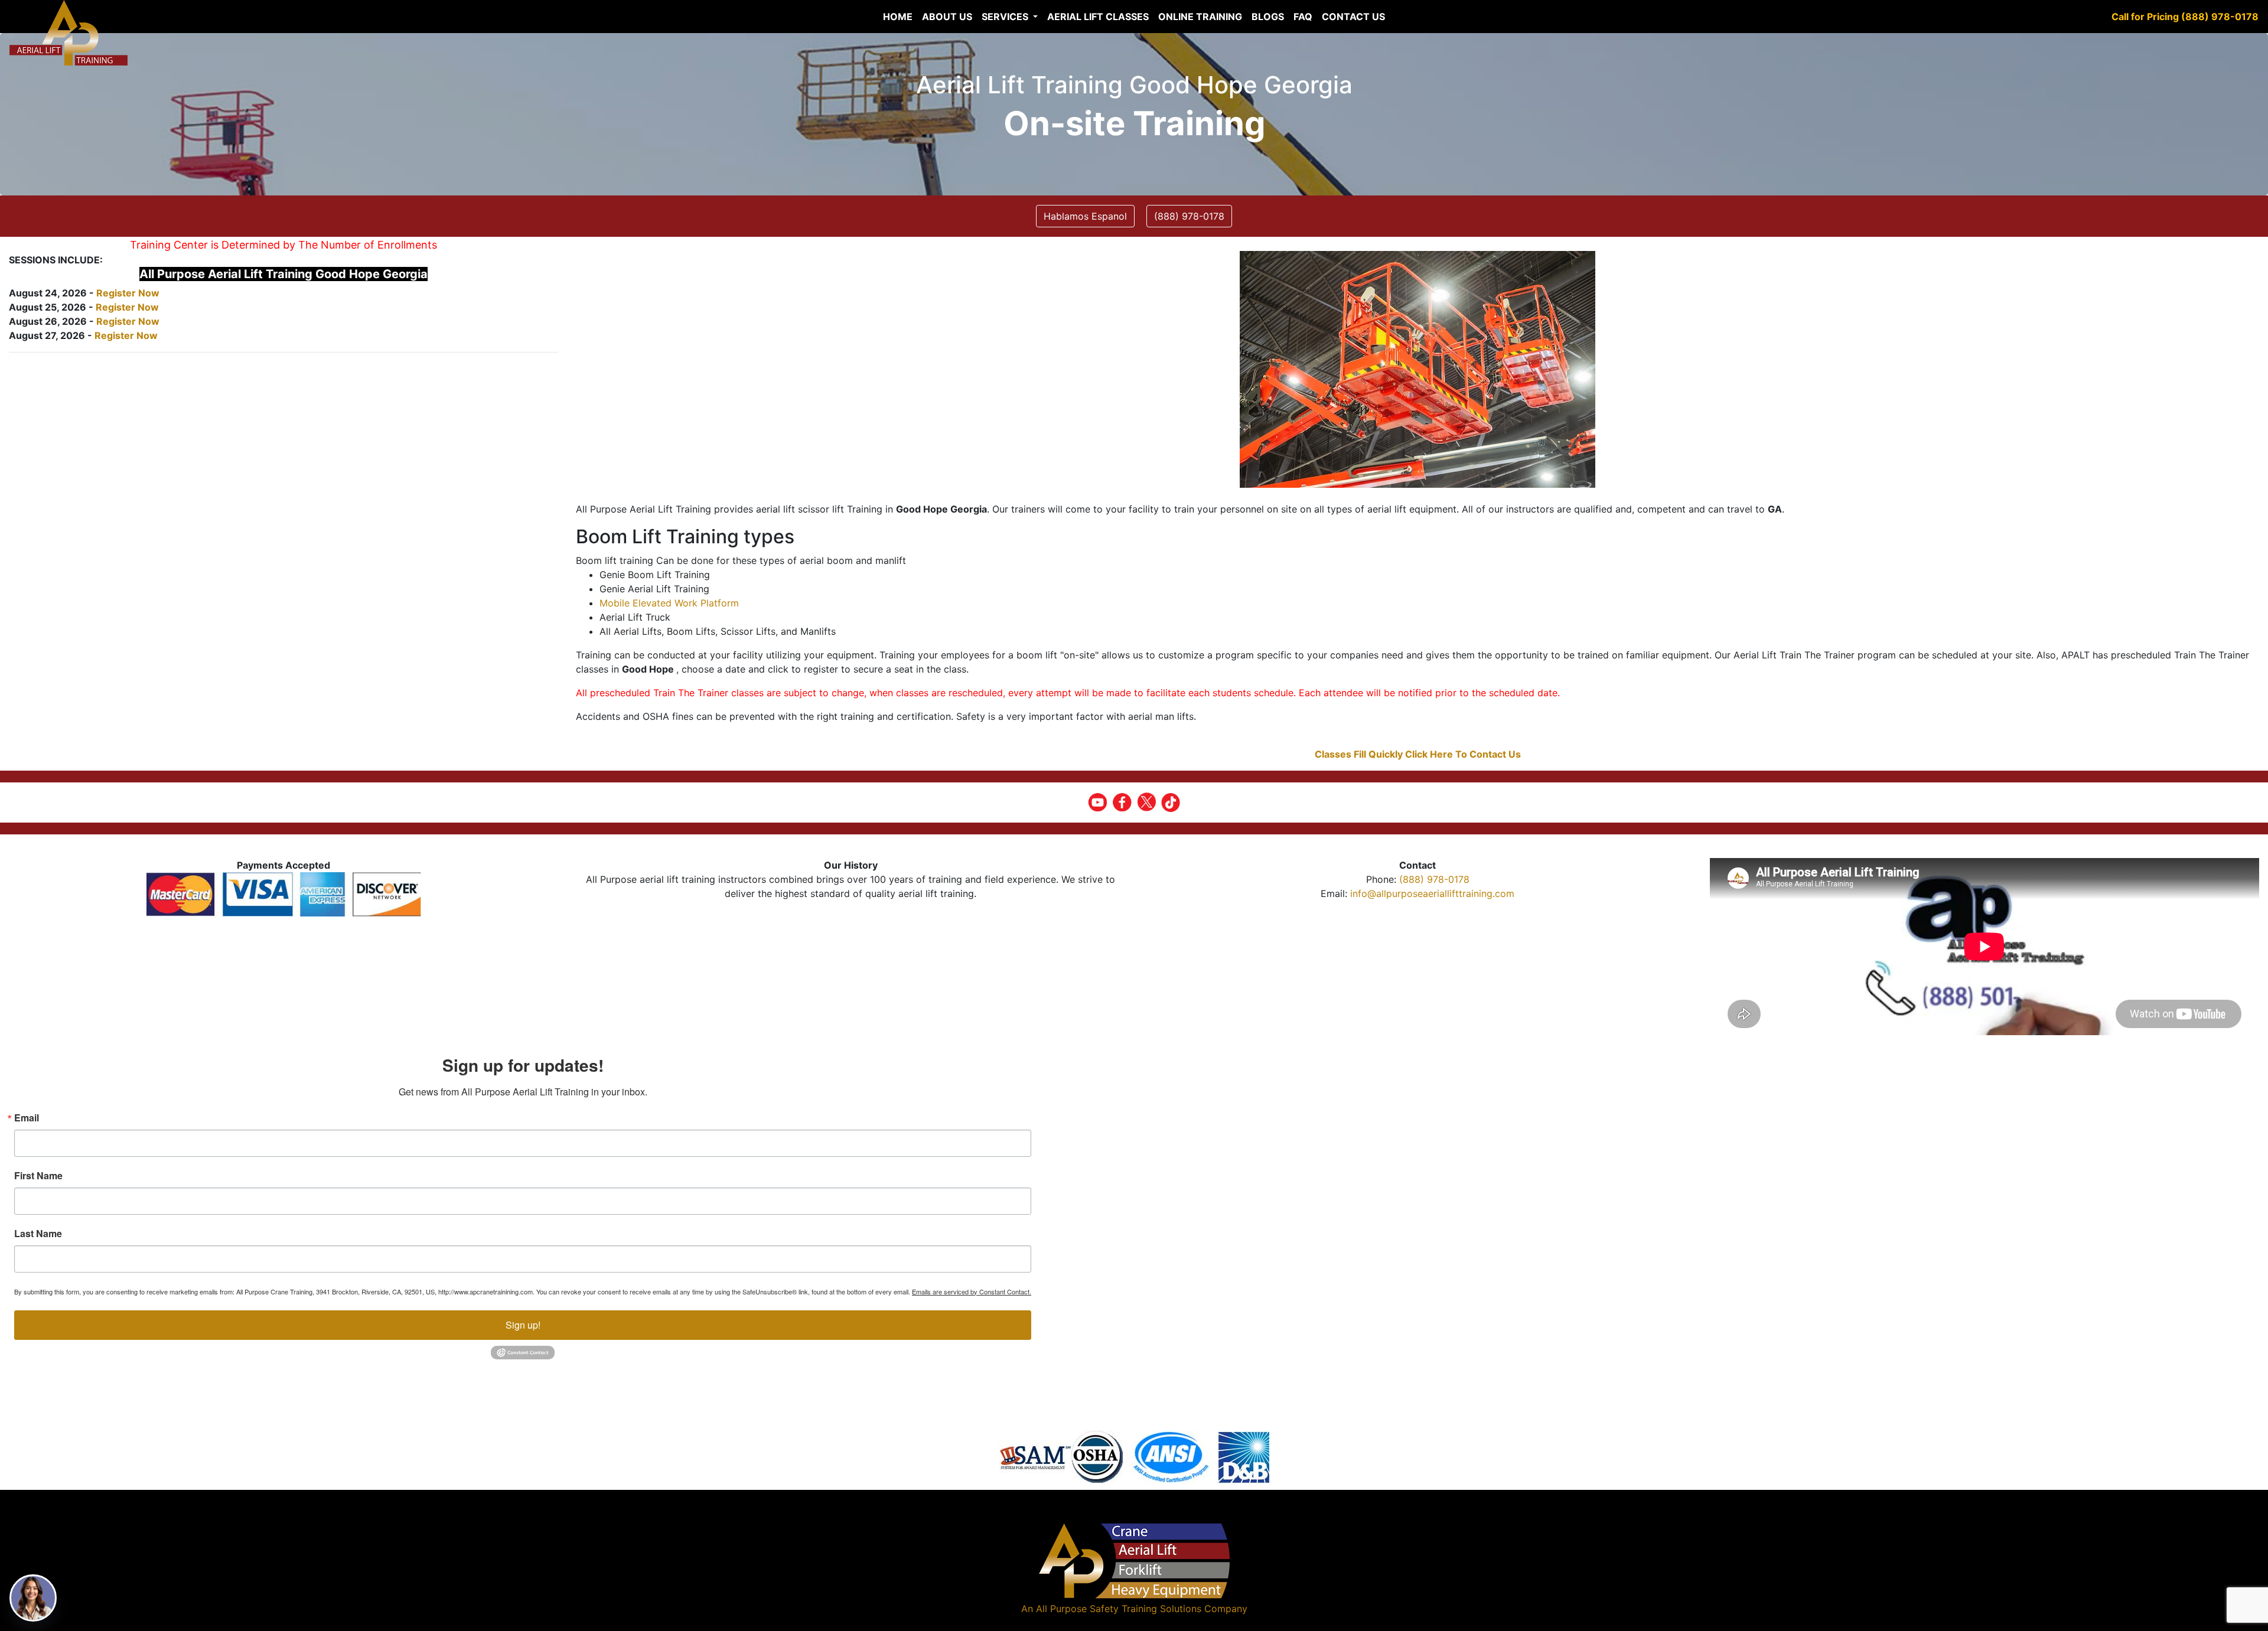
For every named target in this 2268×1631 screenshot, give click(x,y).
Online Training (1200, 17)
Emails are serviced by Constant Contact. (972, 1291)
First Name (38, 1176)
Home (898, 17)
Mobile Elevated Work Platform (669, 603)
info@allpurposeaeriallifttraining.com (1432, 893)
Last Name (38, 1234)
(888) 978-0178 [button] (1189, 216)
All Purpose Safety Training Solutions (1119, 1609)
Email (27, 1118)
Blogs (1268, 17)
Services (1006, 17)
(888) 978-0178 (1434, 879)
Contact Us (1353, 17)
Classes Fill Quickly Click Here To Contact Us (1418, 754)
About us (947, 17)
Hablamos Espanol (1085, 216)
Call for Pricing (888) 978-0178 (2185, 17)
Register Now (128, 293)
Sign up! (523, 1325)
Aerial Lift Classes (1098, 17)
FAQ (1303, 17)
